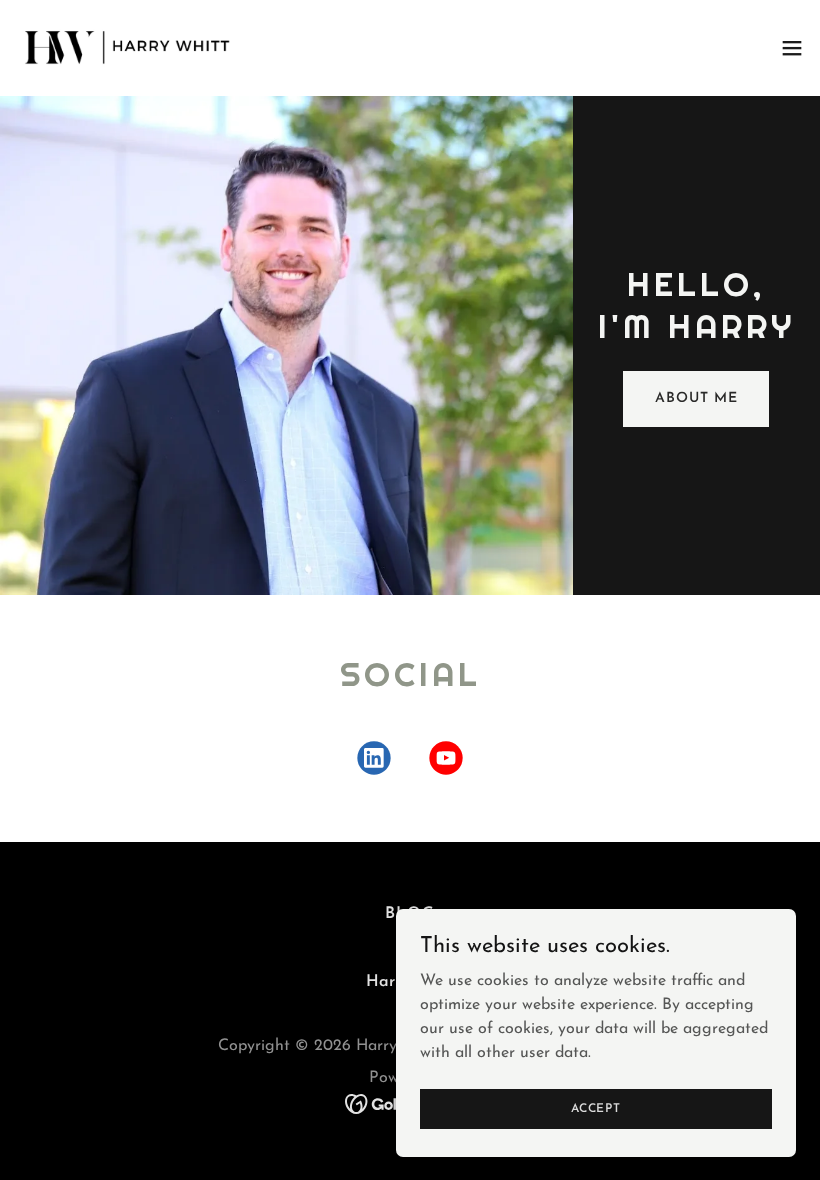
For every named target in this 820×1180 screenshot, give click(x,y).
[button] (792, 48)
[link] (128, 48)
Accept (596, 1108)
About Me (696, 398)
